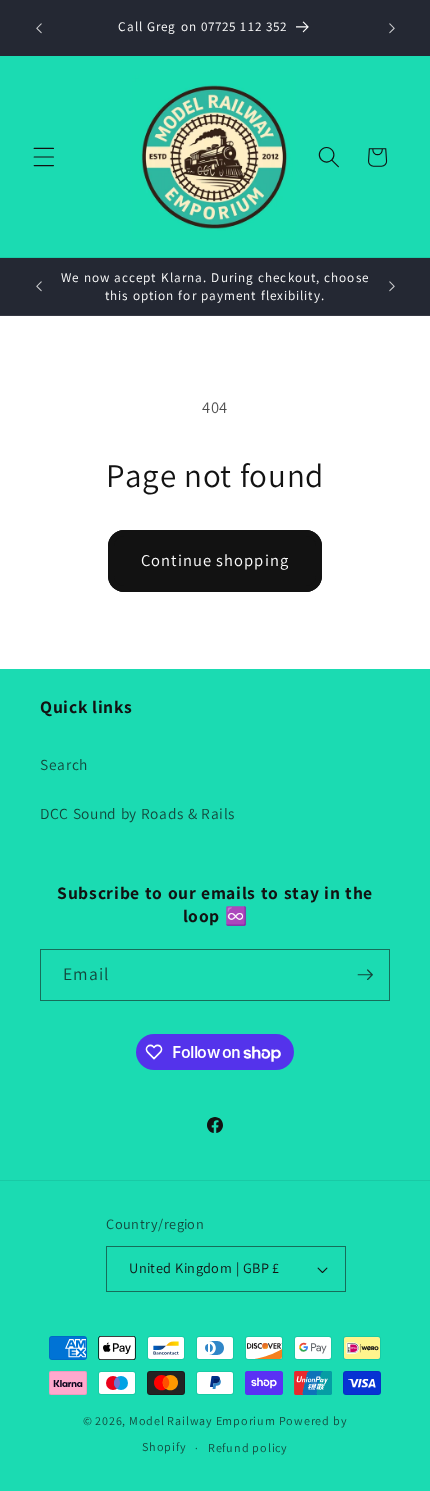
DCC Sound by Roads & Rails (137, 813)
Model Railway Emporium (202, 1420)
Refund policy (248, 1447)
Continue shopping (215, 560)
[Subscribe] (365, 975)
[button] (44, 157)
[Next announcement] (392, 28)
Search (64, 764)
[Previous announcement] (39, 28)
